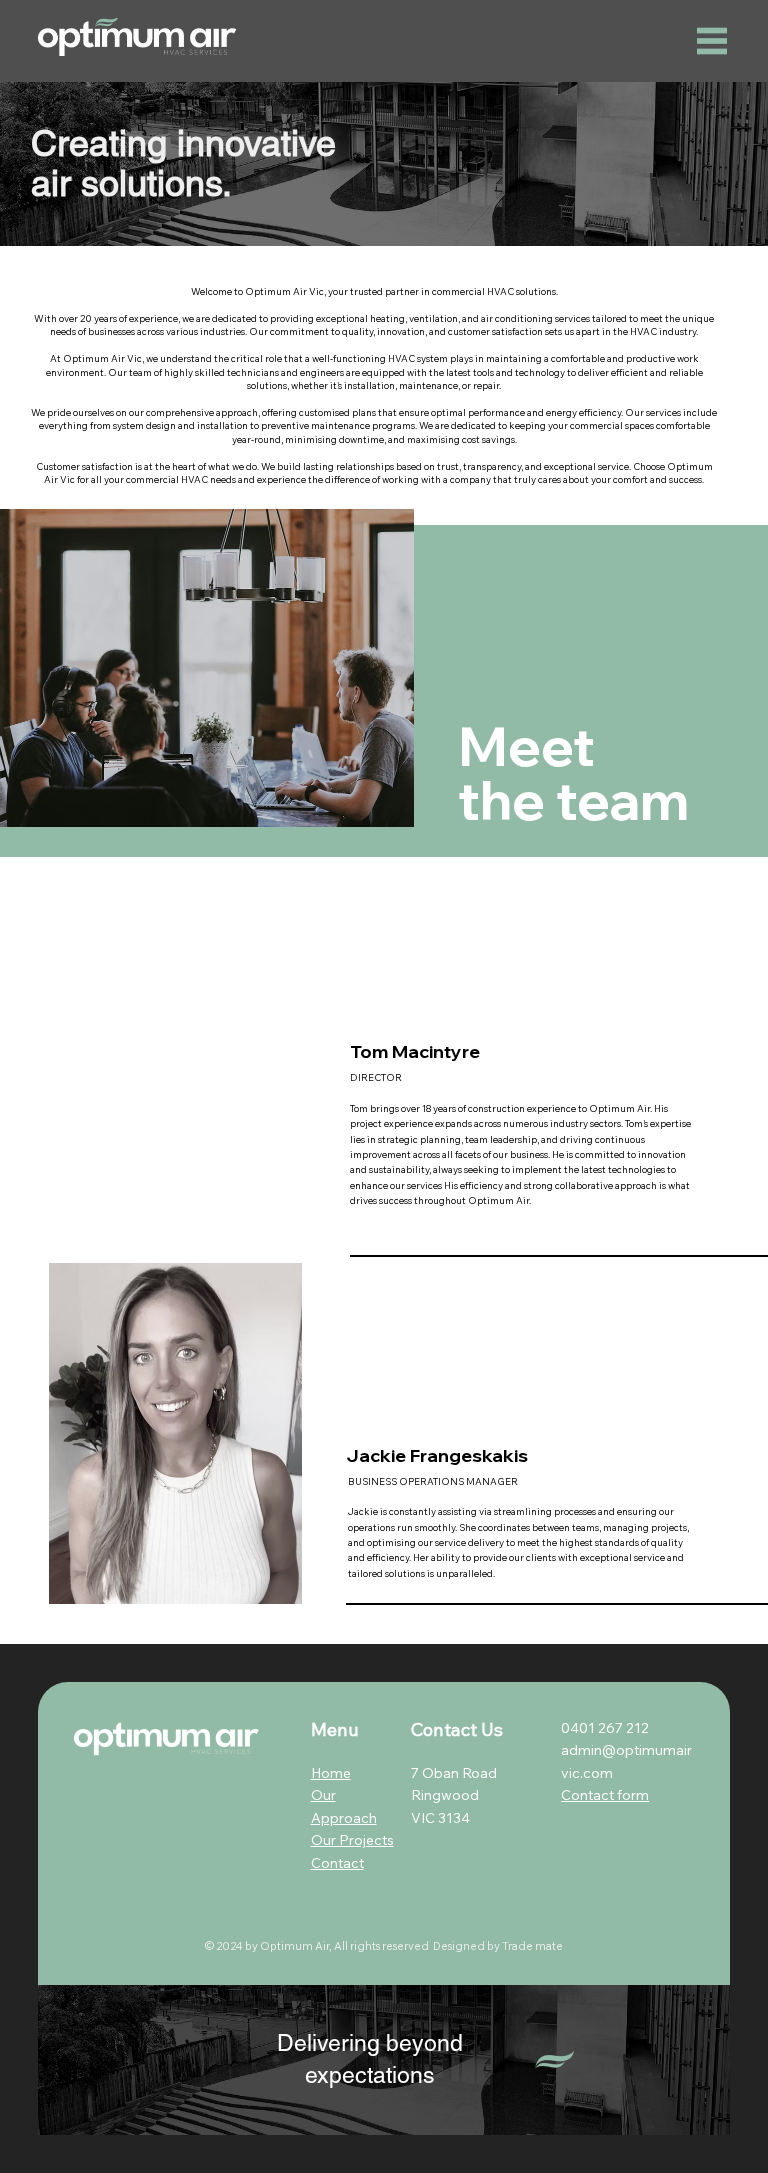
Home (331, 1773)
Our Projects (352, 1840)
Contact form (605, 1795)
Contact (337, 1863)
